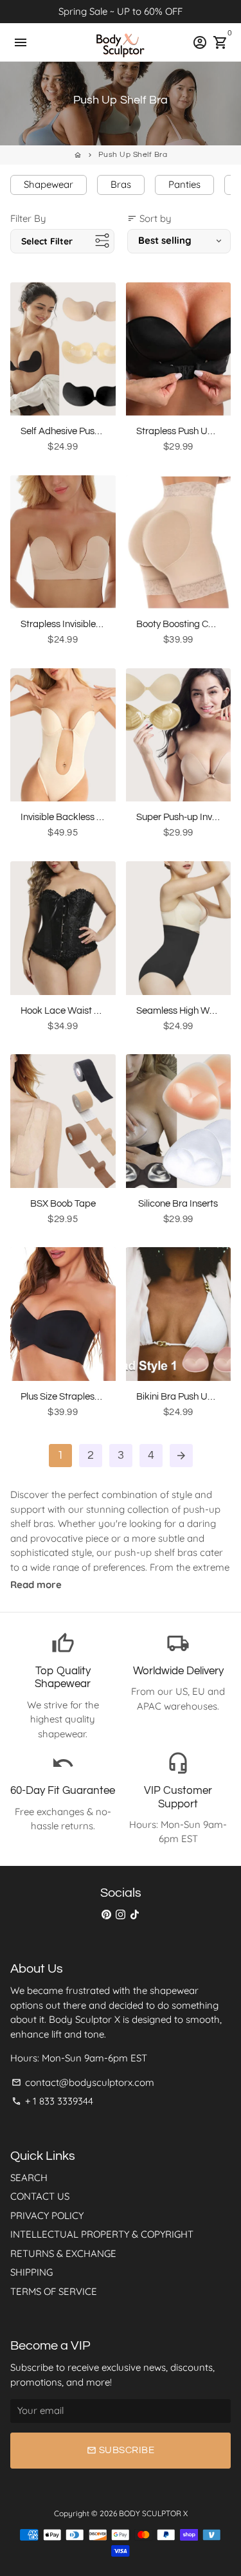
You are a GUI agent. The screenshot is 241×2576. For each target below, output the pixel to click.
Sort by (149, 218)
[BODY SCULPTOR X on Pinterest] (106, 1914)
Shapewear (49, 184)
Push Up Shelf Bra (133, 155)
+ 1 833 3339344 (52, 2101)
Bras (121, 184)
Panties (184, 184)
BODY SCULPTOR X (153, 2513)
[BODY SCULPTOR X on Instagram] (121, 1914)
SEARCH (29, 2178)
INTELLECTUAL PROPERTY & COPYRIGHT (102, 2234)
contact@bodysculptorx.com (83, 2082)
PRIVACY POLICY (47, 2215)
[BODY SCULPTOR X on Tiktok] (135, 1914)
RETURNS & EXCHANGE (63, 2253)
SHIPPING (31, 2272)
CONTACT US (40, 2196)
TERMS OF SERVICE (54, 2291)
